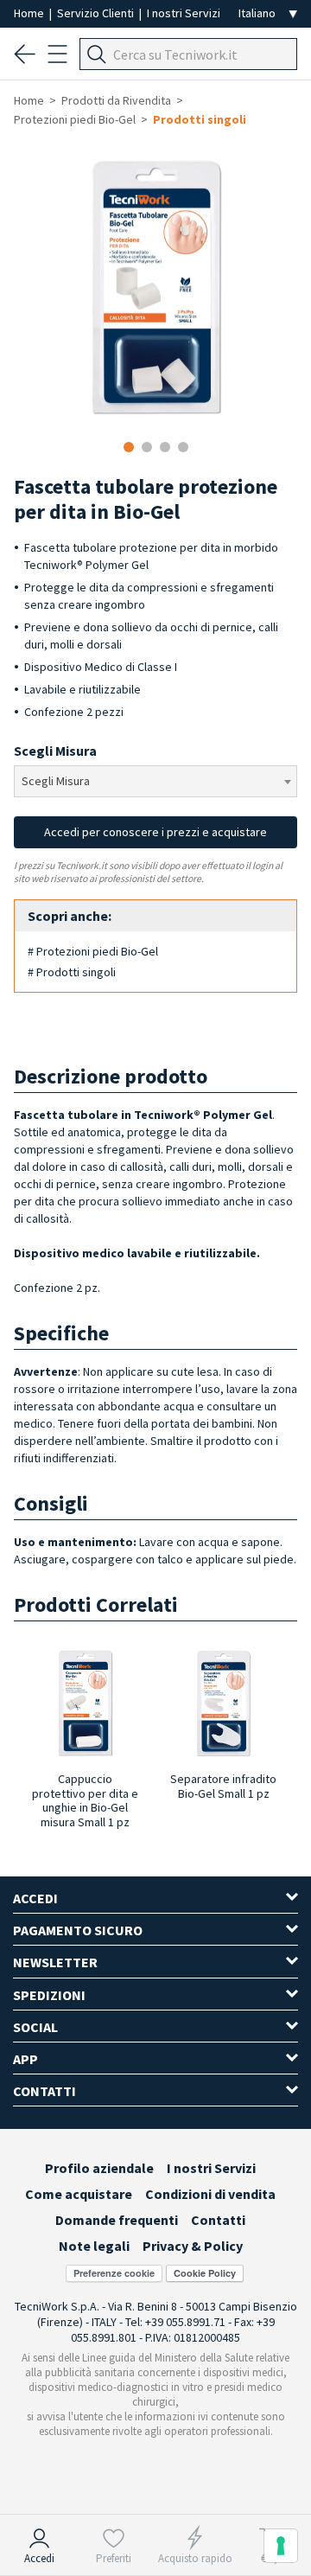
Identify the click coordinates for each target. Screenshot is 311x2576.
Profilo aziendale (99, 2168)
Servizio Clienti (97, 13)
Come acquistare (79, 2194)
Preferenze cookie (114, 2273)
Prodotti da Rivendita (116, 100)
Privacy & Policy (193, 2246)
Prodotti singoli (200, 119)
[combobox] (155, 781)
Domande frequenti (117, 2220)
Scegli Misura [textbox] (56, 781)
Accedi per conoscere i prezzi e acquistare (155, 832)
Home (30, 13)
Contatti (218, 2220)
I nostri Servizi (184, 13)
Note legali (94, 2246)
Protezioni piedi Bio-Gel (75, 119)
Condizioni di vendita (210, 2194)
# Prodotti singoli (72, 972)
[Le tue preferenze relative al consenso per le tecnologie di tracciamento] (281, 2546)
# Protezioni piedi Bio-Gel (93, 951)
